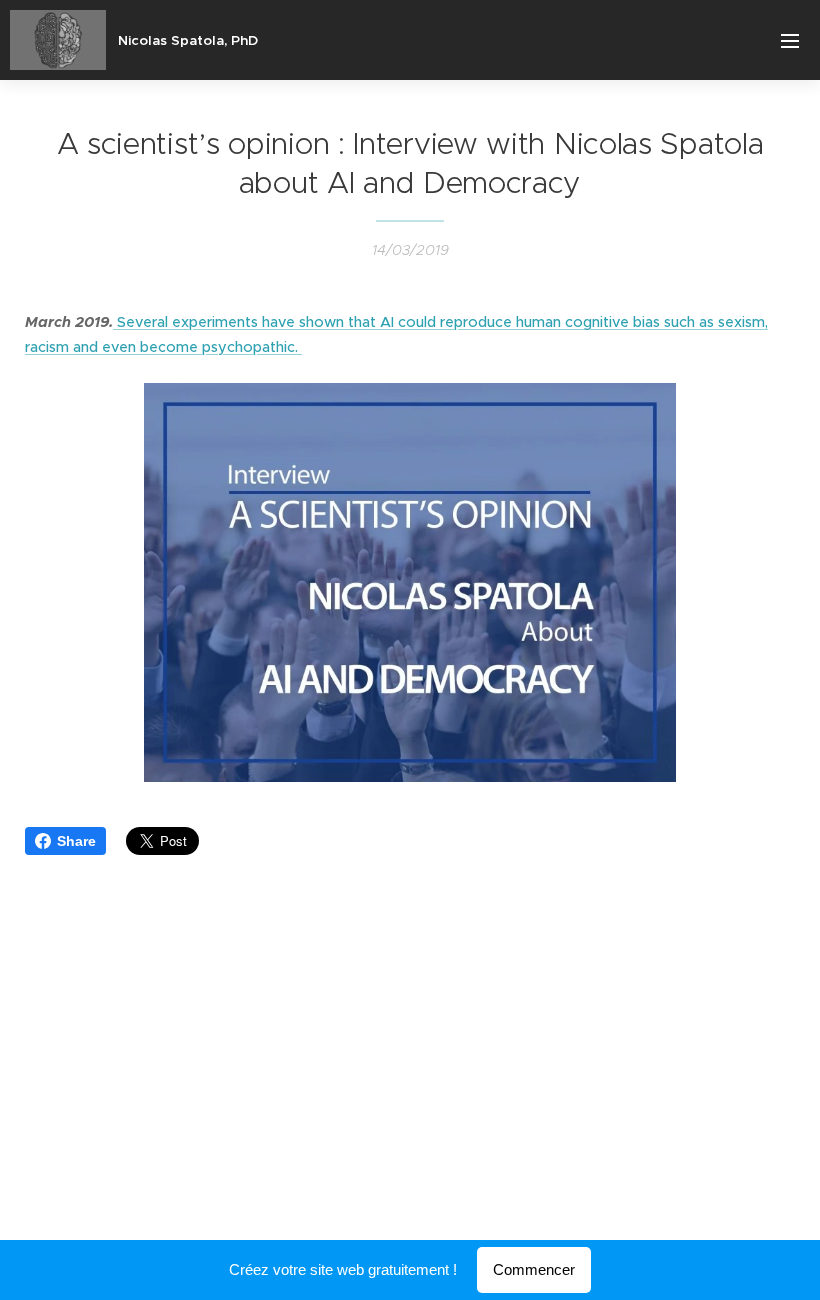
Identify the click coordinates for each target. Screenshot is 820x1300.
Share (76, 841)
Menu (790, 40)
